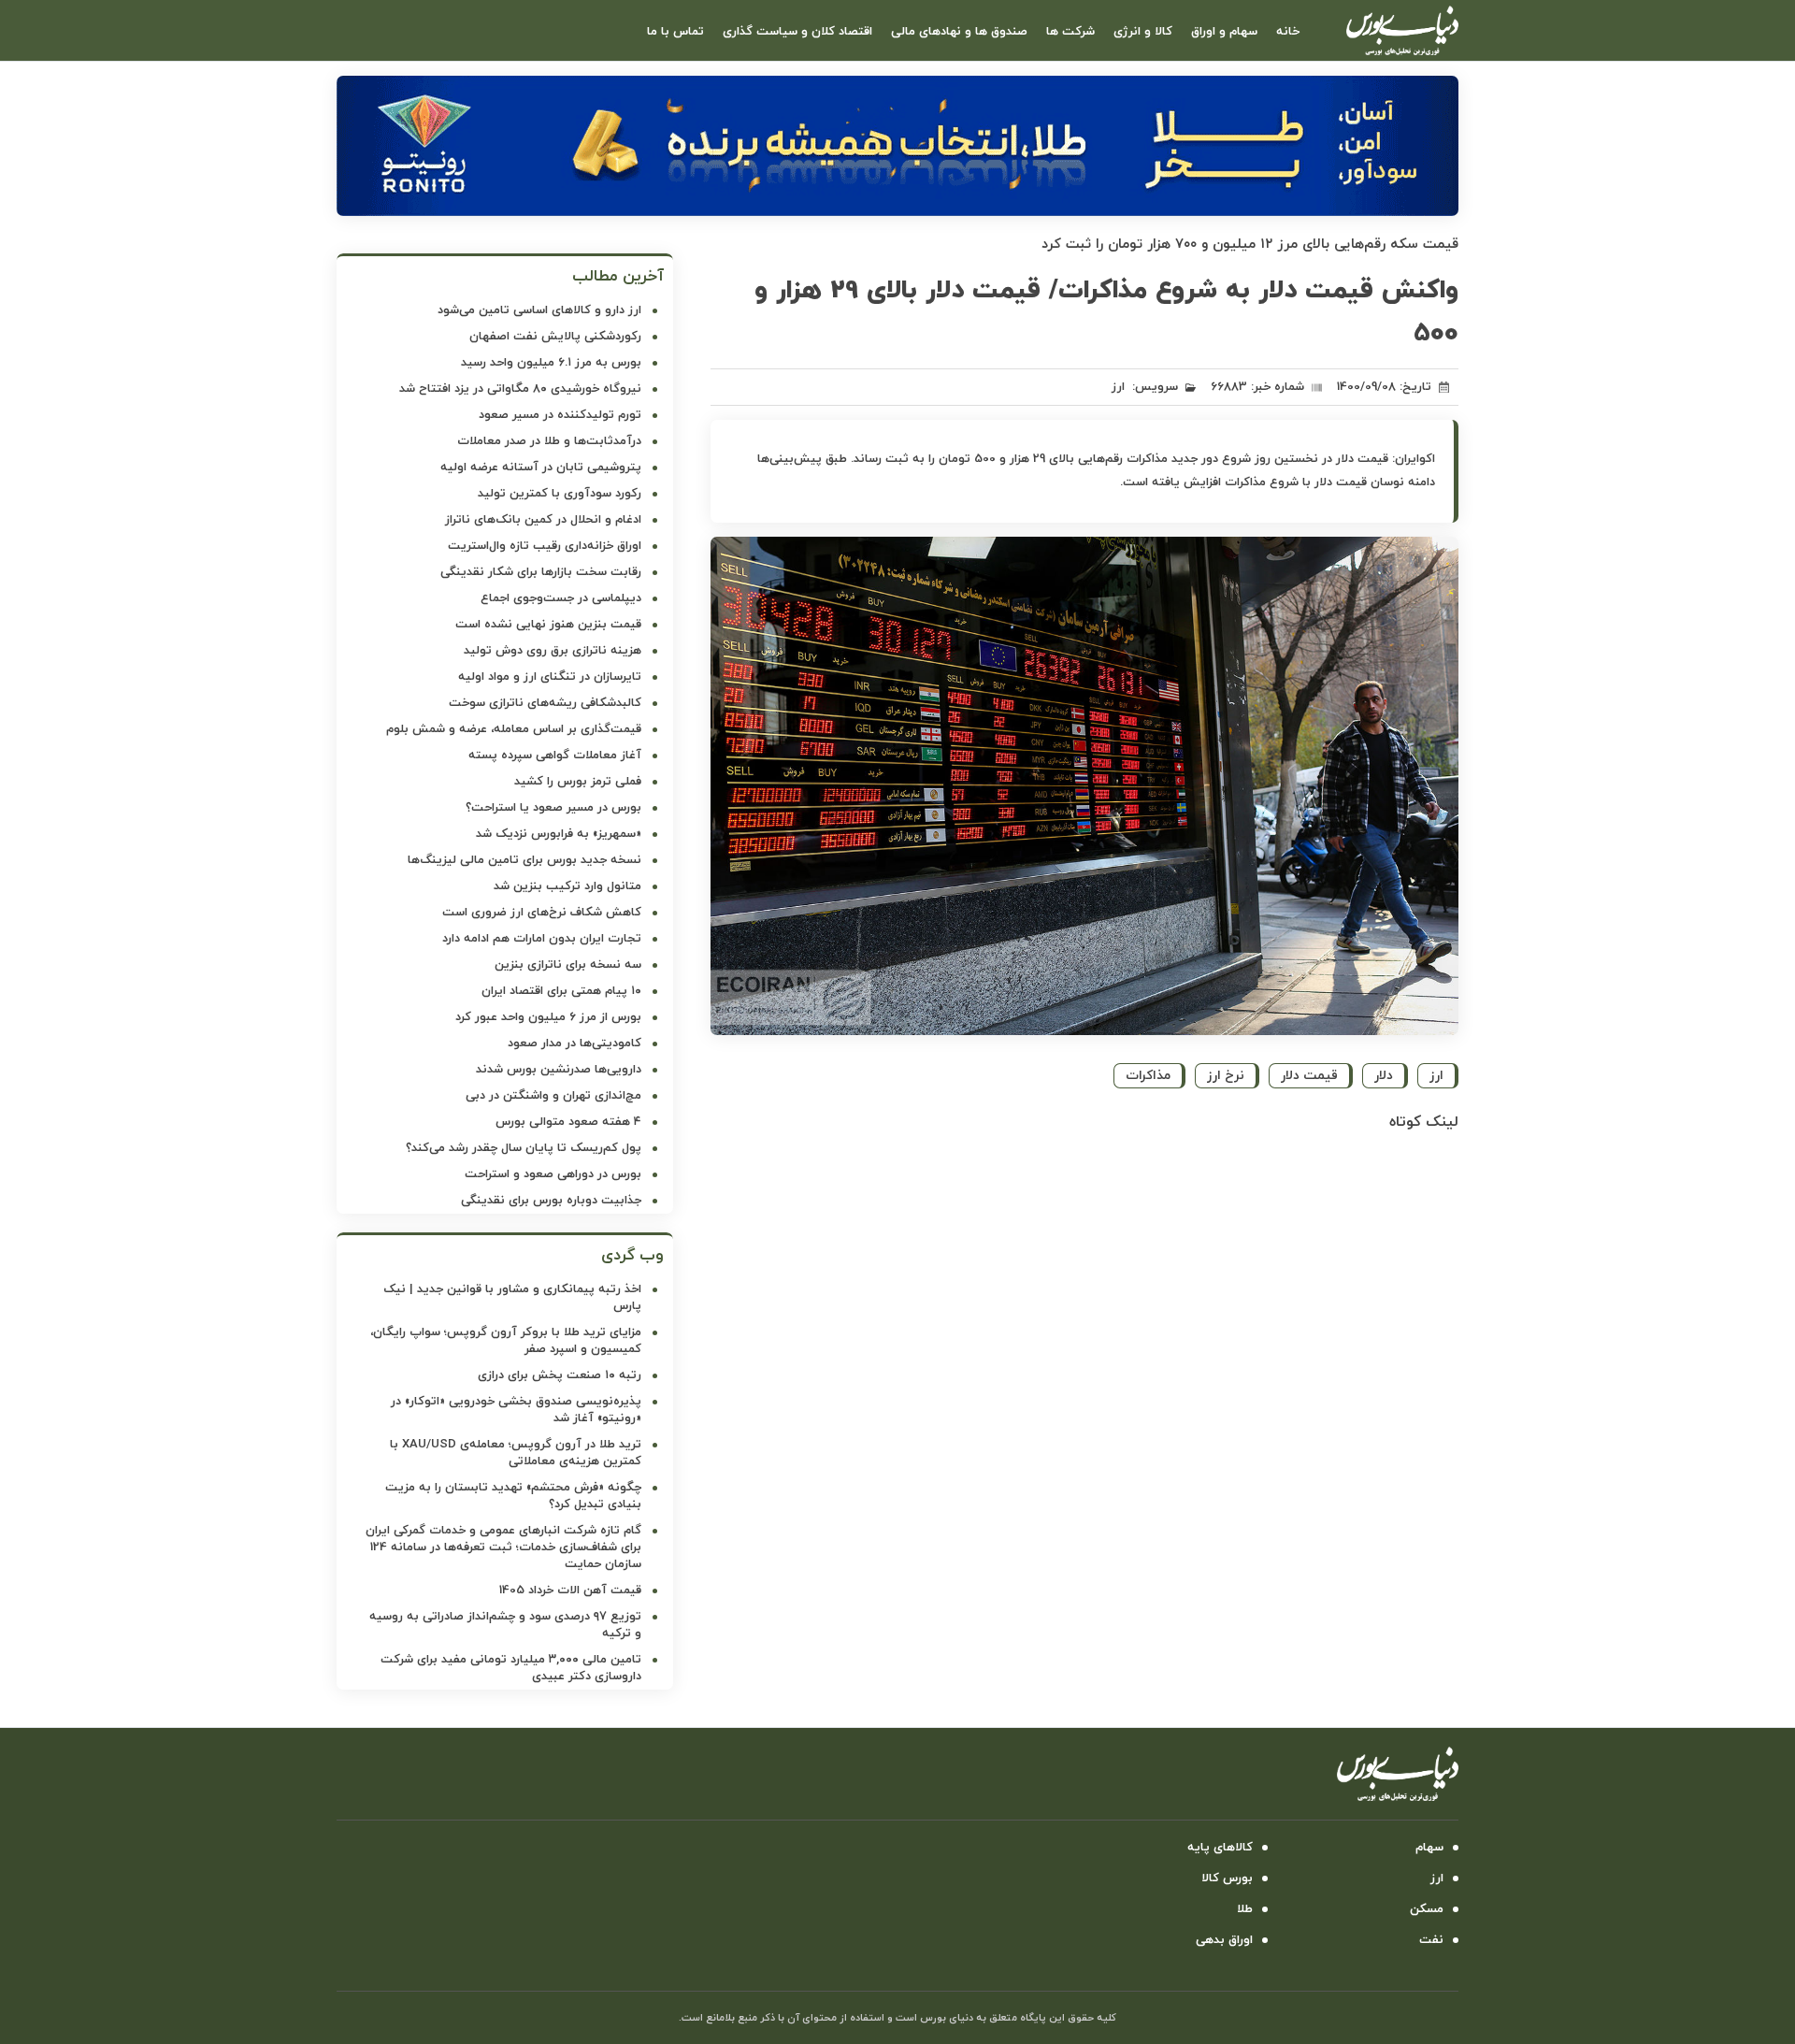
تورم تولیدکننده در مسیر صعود (560, 415)
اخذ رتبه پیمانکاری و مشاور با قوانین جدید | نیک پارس (512, 1298)
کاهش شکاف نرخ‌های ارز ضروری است (542, 913)
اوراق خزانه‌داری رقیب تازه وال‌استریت (545, 546)
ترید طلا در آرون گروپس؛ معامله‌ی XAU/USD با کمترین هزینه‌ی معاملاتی (516, 1453)
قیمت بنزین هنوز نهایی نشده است (548, 625)
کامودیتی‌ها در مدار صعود (574, 1044)
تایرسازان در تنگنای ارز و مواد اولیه (550, 677)
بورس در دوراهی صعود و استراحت (553, 1174)
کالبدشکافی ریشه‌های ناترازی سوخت (545, 703)
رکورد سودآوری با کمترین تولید (560, 494)
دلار (1384, 1076)
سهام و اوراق (1224, 32)
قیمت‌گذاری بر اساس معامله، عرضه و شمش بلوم (514, 729)
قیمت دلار (1309, 1076)
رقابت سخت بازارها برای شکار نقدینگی (541, 572)
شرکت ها (1070, 32)
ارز (1118, 387)
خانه (1288, 32)
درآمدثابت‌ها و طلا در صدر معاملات (549, 441)
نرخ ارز (1226, 1076)
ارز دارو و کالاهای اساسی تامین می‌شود (539, 310)
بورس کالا (1227, 1878)
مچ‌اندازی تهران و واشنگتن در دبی (553, 1096)
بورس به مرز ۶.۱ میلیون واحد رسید (551, 363)
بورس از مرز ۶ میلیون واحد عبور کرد (548, 1017)
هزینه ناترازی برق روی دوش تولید (553, 651)
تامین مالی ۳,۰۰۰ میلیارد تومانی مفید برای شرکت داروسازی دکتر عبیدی (511, 1668)
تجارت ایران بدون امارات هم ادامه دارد (542, 939)
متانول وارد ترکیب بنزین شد (567, 886)
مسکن (1427, 1909)
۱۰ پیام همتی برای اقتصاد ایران (561, 991)
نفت (1431, 1940)
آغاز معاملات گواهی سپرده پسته (555, 756)
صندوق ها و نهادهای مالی (959, 32)
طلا (1245, 1909)
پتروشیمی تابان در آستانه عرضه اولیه (541, 468)
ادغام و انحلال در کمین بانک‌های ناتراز (543, 520)
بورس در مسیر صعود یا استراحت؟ (553, 808)
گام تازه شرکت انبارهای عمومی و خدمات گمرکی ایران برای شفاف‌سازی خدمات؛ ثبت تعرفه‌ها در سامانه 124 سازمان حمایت (503, 1547)
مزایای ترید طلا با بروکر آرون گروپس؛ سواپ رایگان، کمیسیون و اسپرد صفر (506, 1341)
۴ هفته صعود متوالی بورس (568, 1122)
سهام (1429, 1848)
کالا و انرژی (1143, 32)
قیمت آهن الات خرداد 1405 (570, 1591)
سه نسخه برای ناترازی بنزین (568, 965)
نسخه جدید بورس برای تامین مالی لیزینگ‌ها (524, 860)
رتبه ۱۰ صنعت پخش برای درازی (560, 1375)
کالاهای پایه (1220, 1848)
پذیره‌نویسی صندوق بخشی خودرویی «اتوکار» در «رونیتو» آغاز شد (516, 1410)
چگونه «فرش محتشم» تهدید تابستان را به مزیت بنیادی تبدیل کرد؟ (513, 1496)
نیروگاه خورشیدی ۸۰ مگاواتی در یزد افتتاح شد (520, 389)
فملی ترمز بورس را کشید (578, 782)
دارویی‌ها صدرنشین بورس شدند (559, 1070)
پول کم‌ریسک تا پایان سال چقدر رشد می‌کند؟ (524, 1148)
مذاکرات (1148, 1076)
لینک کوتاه (1424, 1122)
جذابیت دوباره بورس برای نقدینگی (551, 1201)
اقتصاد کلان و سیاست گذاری (797, 32)
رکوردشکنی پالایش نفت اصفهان (555, 337)
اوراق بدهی (1224, 1940)
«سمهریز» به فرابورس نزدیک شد (559, 834)
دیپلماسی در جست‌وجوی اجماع (561, 598)
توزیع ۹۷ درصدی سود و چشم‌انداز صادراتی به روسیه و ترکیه (505, 1625)
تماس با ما (675, 32)
